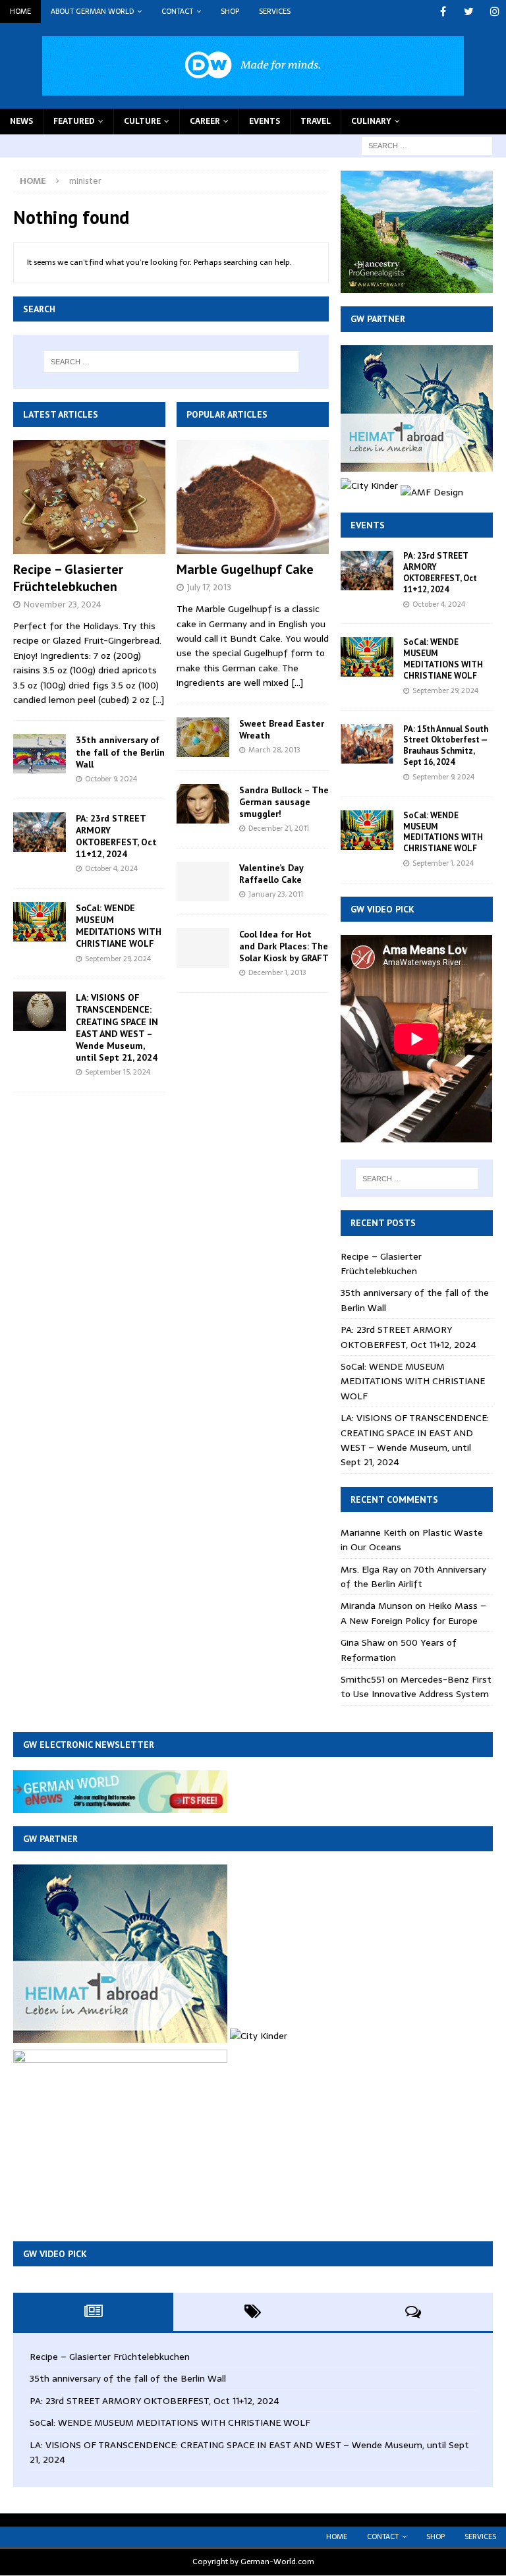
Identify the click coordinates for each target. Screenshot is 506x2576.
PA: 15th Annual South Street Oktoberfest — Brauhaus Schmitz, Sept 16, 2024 (446, 746)
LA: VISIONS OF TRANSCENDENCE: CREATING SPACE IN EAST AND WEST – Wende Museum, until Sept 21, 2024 (117, 1027)
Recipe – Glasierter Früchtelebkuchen (68, 578)
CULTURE (142, 121)
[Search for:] (427, 145)
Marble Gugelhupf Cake (245, 569)
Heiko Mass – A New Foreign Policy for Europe (413, 1613)
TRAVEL (316, 121)
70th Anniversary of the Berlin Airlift (413, 1577)
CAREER (205, 121)
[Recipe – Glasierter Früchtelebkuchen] (89, 497)
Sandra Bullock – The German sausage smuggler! (284, 802)
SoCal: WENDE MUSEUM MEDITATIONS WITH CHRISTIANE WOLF (119, 926)
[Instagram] (494, 12)
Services (275, 11)
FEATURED (74, 121)
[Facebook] (443, 12)
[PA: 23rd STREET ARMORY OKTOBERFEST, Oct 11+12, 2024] (40, 832)
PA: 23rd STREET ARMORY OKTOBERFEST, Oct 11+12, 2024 (116, 836)
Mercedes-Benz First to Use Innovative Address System (416, 1687)
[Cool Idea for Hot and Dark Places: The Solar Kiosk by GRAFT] (203, 948)
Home (20, 11)
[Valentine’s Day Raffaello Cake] (203, 882)
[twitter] (469, 12)
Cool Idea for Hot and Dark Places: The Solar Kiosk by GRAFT (284, 946)
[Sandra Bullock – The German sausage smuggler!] (203, 804)
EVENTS (265, 121)
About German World (92, 11)
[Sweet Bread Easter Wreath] (203, 737)
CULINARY (371, 121)
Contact (177, 11)
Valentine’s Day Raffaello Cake (271, 874)
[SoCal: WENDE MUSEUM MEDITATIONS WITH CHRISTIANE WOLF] (40, 922)
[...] (158, 700)
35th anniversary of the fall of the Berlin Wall (120, 752)
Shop (230, 11)
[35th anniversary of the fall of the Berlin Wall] (40, 754)
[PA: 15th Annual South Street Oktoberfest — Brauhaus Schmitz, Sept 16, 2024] (367, 744)
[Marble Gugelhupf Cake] (253, 497)
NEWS (21, 121)
